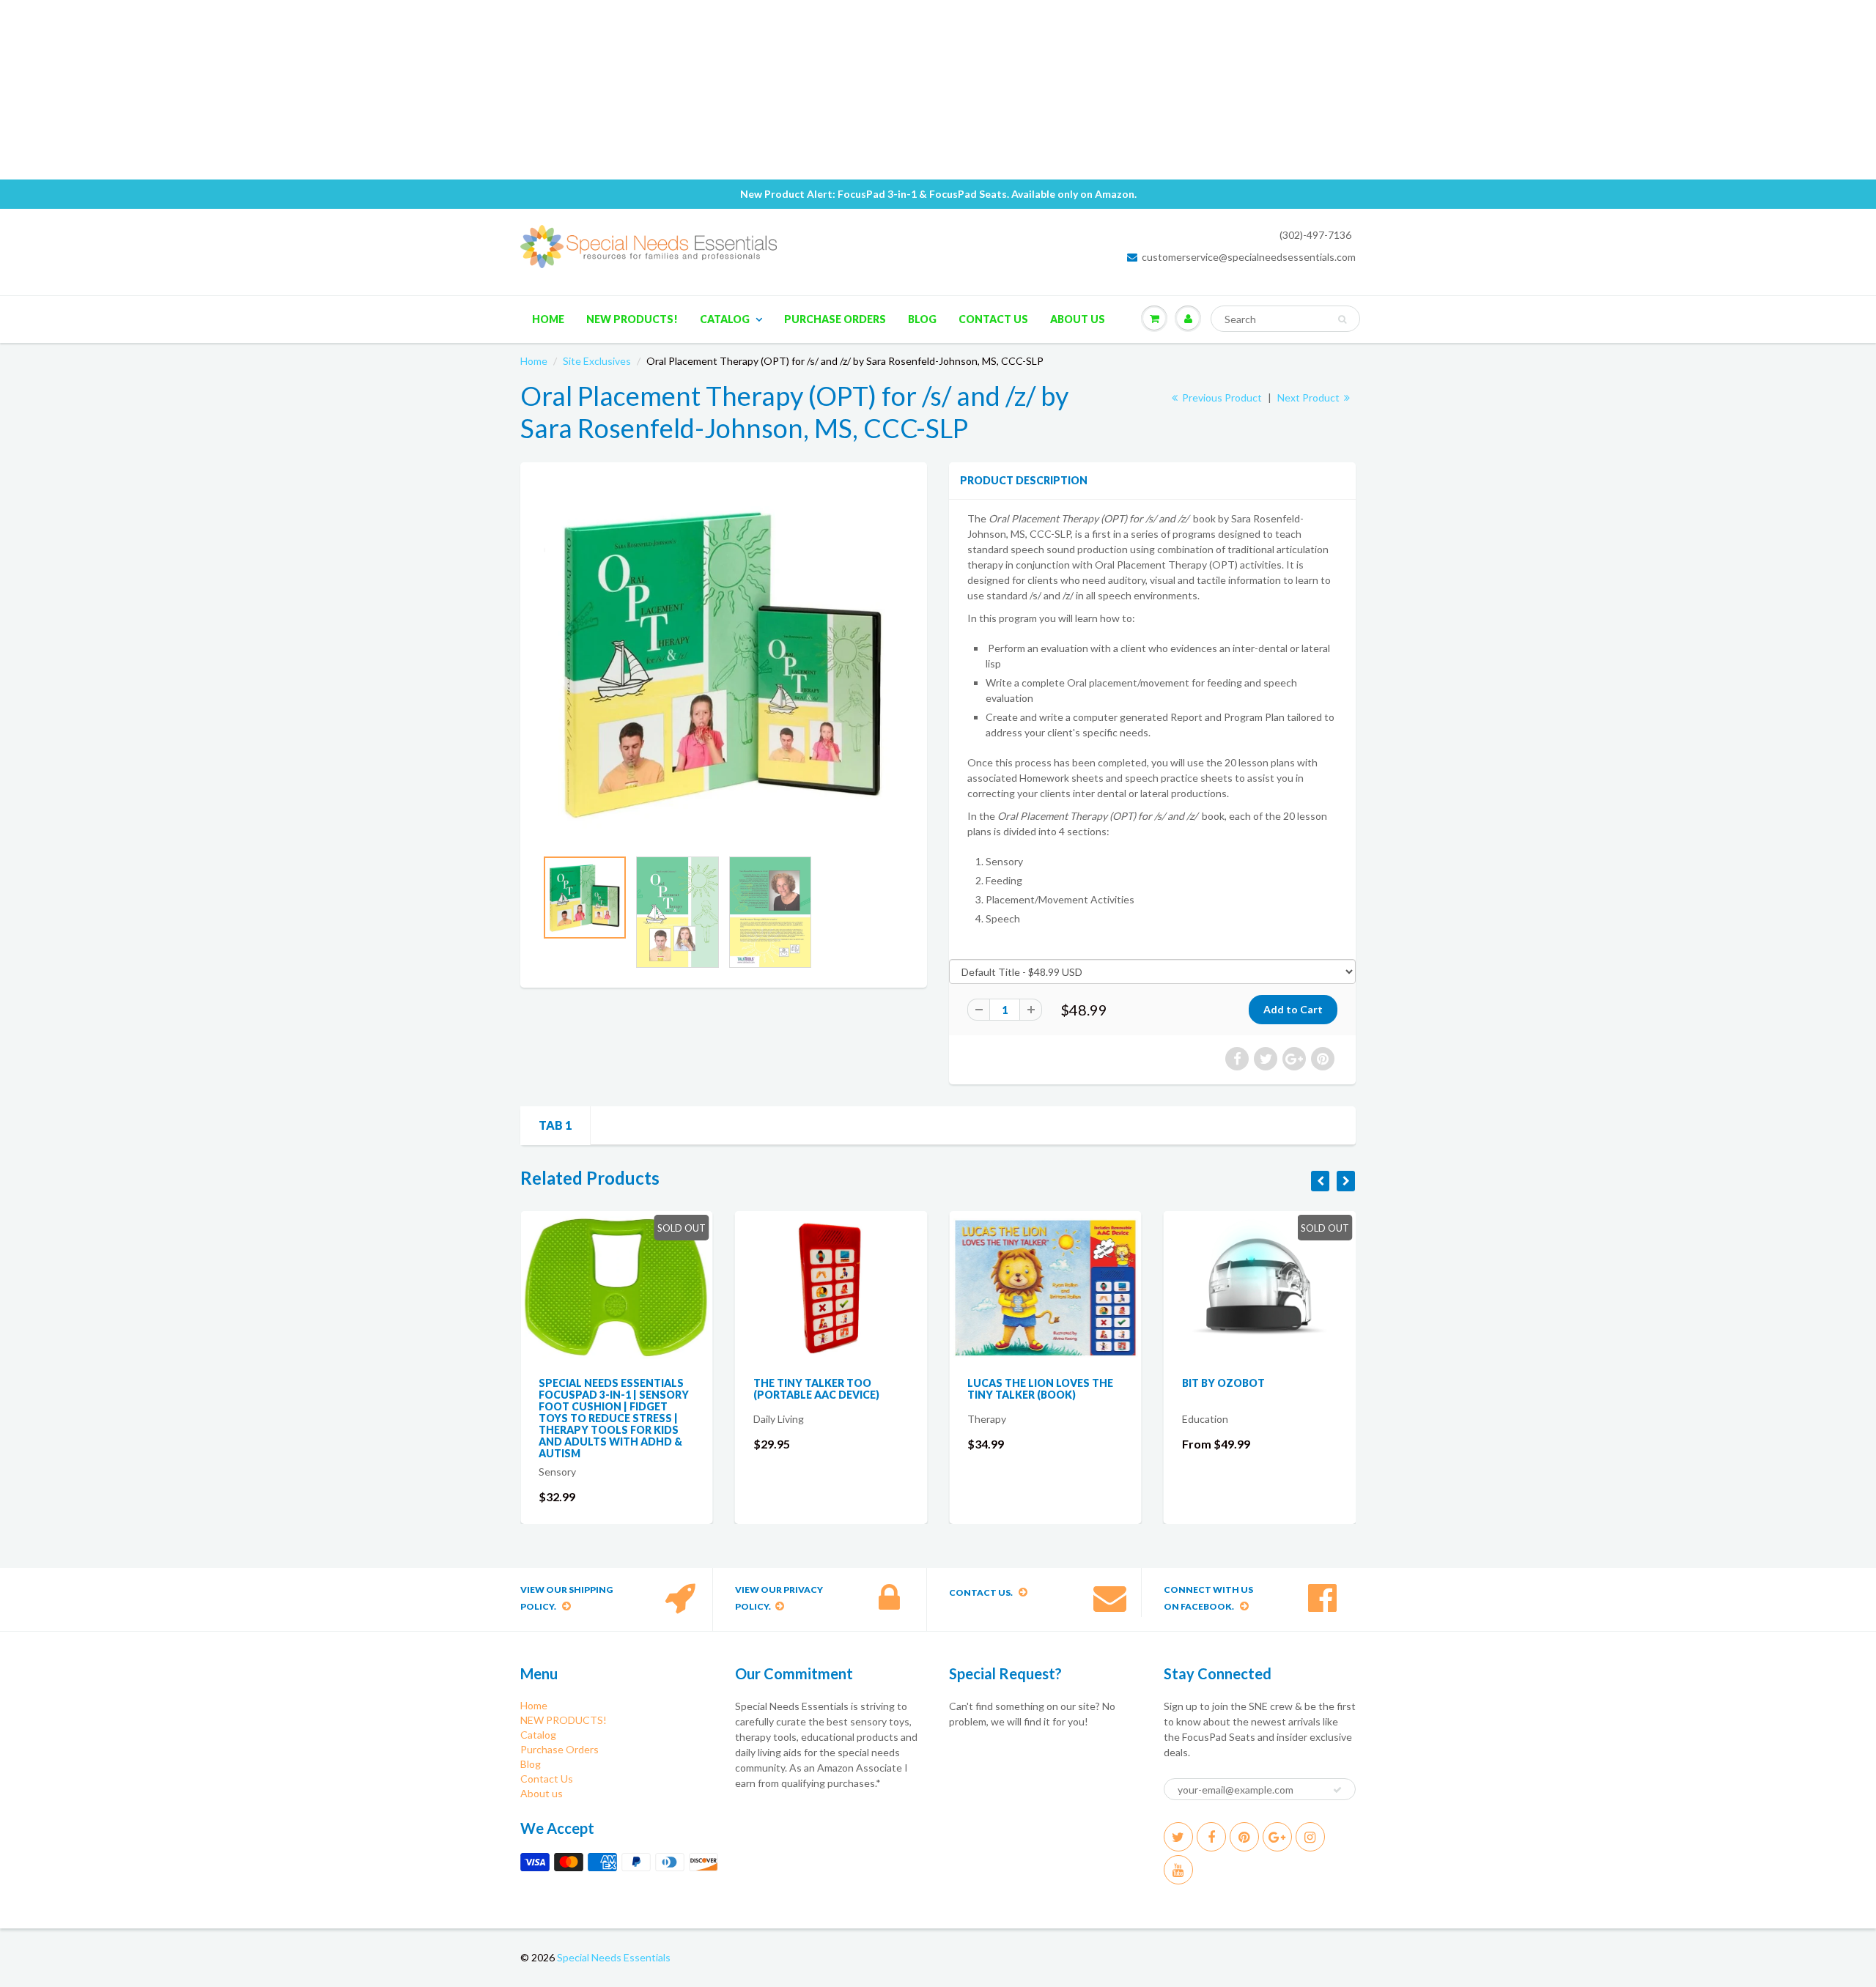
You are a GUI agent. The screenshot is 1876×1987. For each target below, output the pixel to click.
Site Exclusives (597, 361)
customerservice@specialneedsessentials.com (1249, 257)
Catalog (725, 319)
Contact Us (993, 319)
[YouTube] (1178, 1870)
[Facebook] (1211, 1837)
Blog (922, 319)
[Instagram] (1310, 1837)
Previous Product (1221, 397)
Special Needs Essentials (614, 1957)
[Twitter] (1178, 1837)
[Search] (1342, 319)
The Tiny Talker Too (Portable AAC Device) (816, 1389)
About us (1078, 319)
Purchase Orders (835, 319)
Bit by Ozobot (1223, 1383)
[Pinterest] (1244, 1837)
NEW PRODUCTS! (632, 319)
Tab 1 (555, 1125)
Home (548, 319)
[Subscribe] (1337, 1790)
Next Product (1310, 397)
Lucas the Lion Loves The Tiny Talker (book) (1040, 1389)
